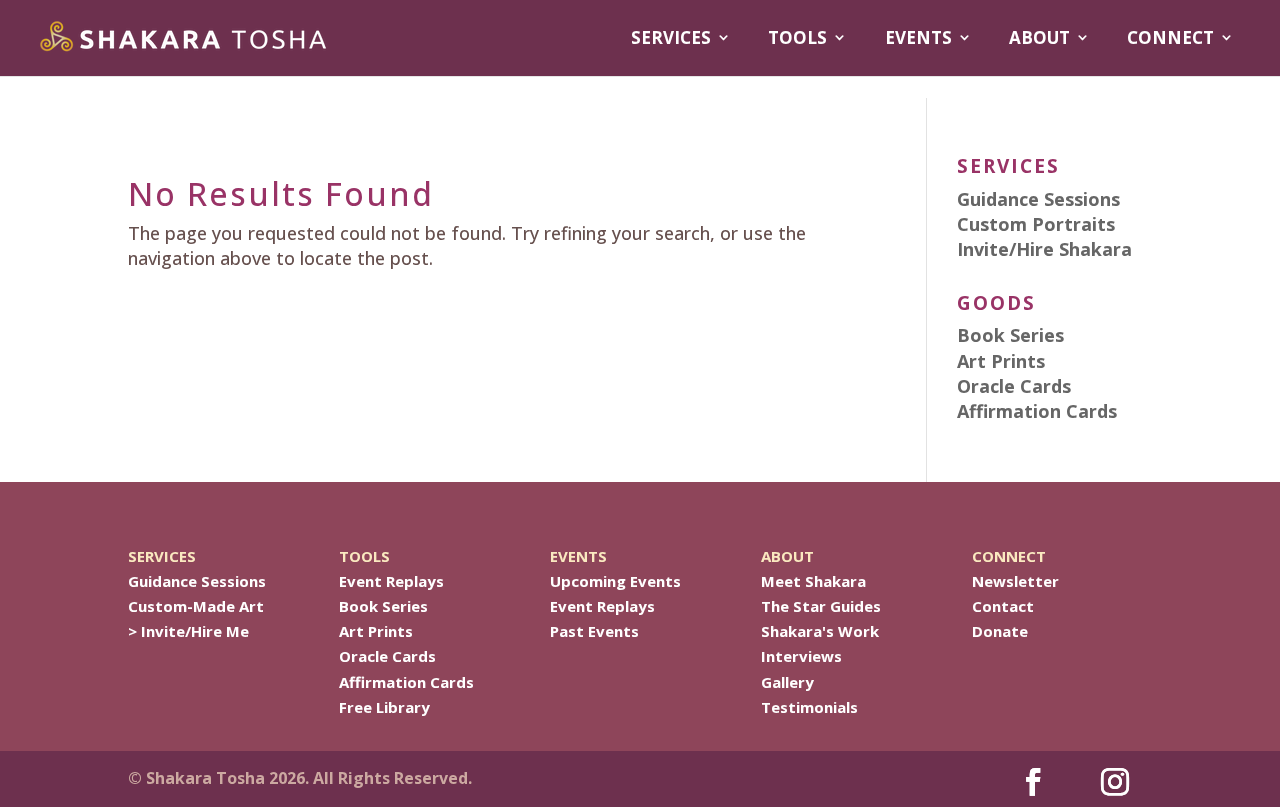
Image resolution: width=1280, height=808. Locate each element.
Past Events (594, 631)
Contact (1003, 606)
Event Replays (391, 581)
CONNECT (1170, 38)
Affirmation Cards (406, 682)
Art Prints (376, 631)
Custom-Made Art (196, 606)
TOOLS (797, 38)
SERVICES (671, 38)
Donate (1000, 631)
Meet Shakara (813, 581)
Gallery (787, 682)
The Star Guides (821, 606)
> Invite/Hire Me (188, 631)
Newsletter (1015, 581)
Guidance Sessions (197, 581)
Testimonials (809, 707)
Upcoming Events (615, 581)
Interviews (801, 656)
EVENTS (918, 38)
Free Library (384, 707)
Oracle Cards (387, 656)
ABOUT (1039, 38)
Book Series (383, 606)
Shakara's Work (820, 631)
